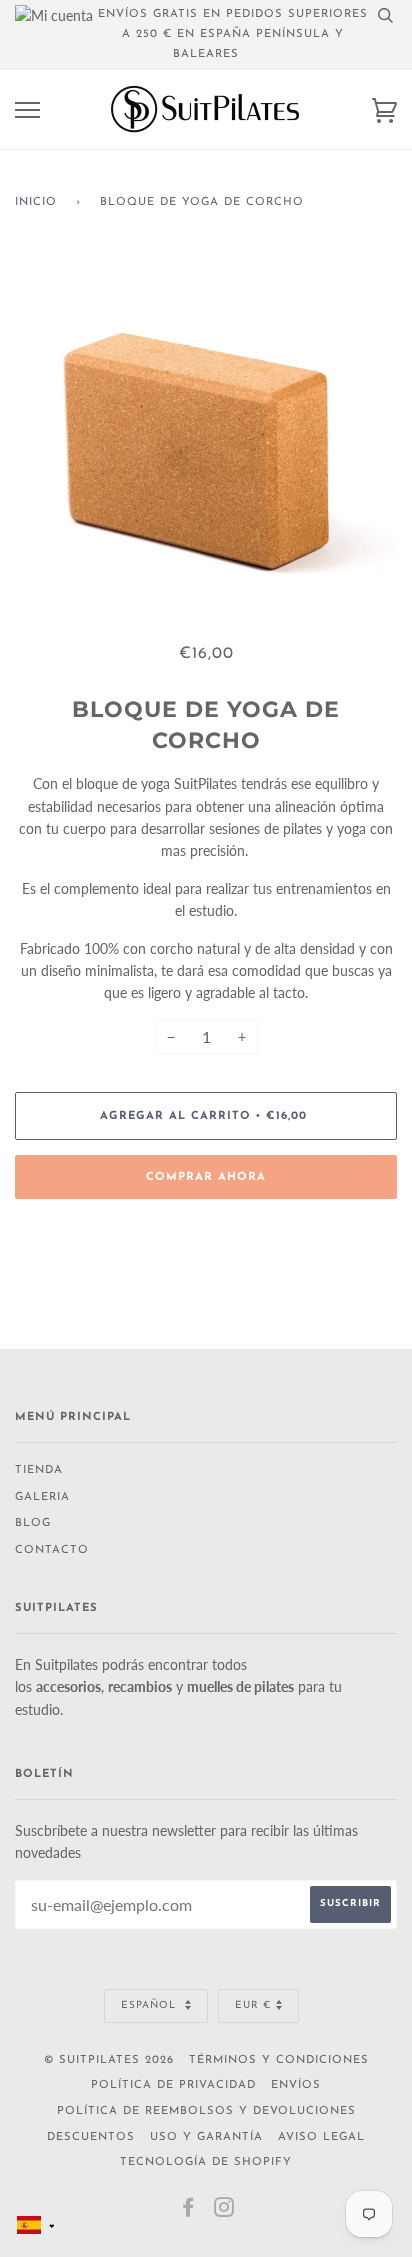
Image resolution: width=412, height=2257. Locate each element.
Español (150, 2005)
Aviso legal (321, 2137)
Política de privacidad (173, 2085)
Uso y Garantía (206, 2137)
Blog (33, 1523)
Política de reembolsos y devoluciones (206, 2111)
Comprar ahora (206, 1177)
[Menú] (27, 110)
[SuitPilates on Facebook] (188, 2212)
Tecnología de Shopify (206, 2162)
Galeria (42, 1497)
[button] (36, 2225)
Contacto (52, 1550)
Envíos (296, 2085)
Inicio (36, 202)
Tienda (39, 1470)
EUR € (253, 2005)
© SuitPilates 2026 (109, 2060)
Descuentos (91, 2137)
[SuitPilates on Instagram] (224, 2212)
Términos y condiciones (279, 2060)
